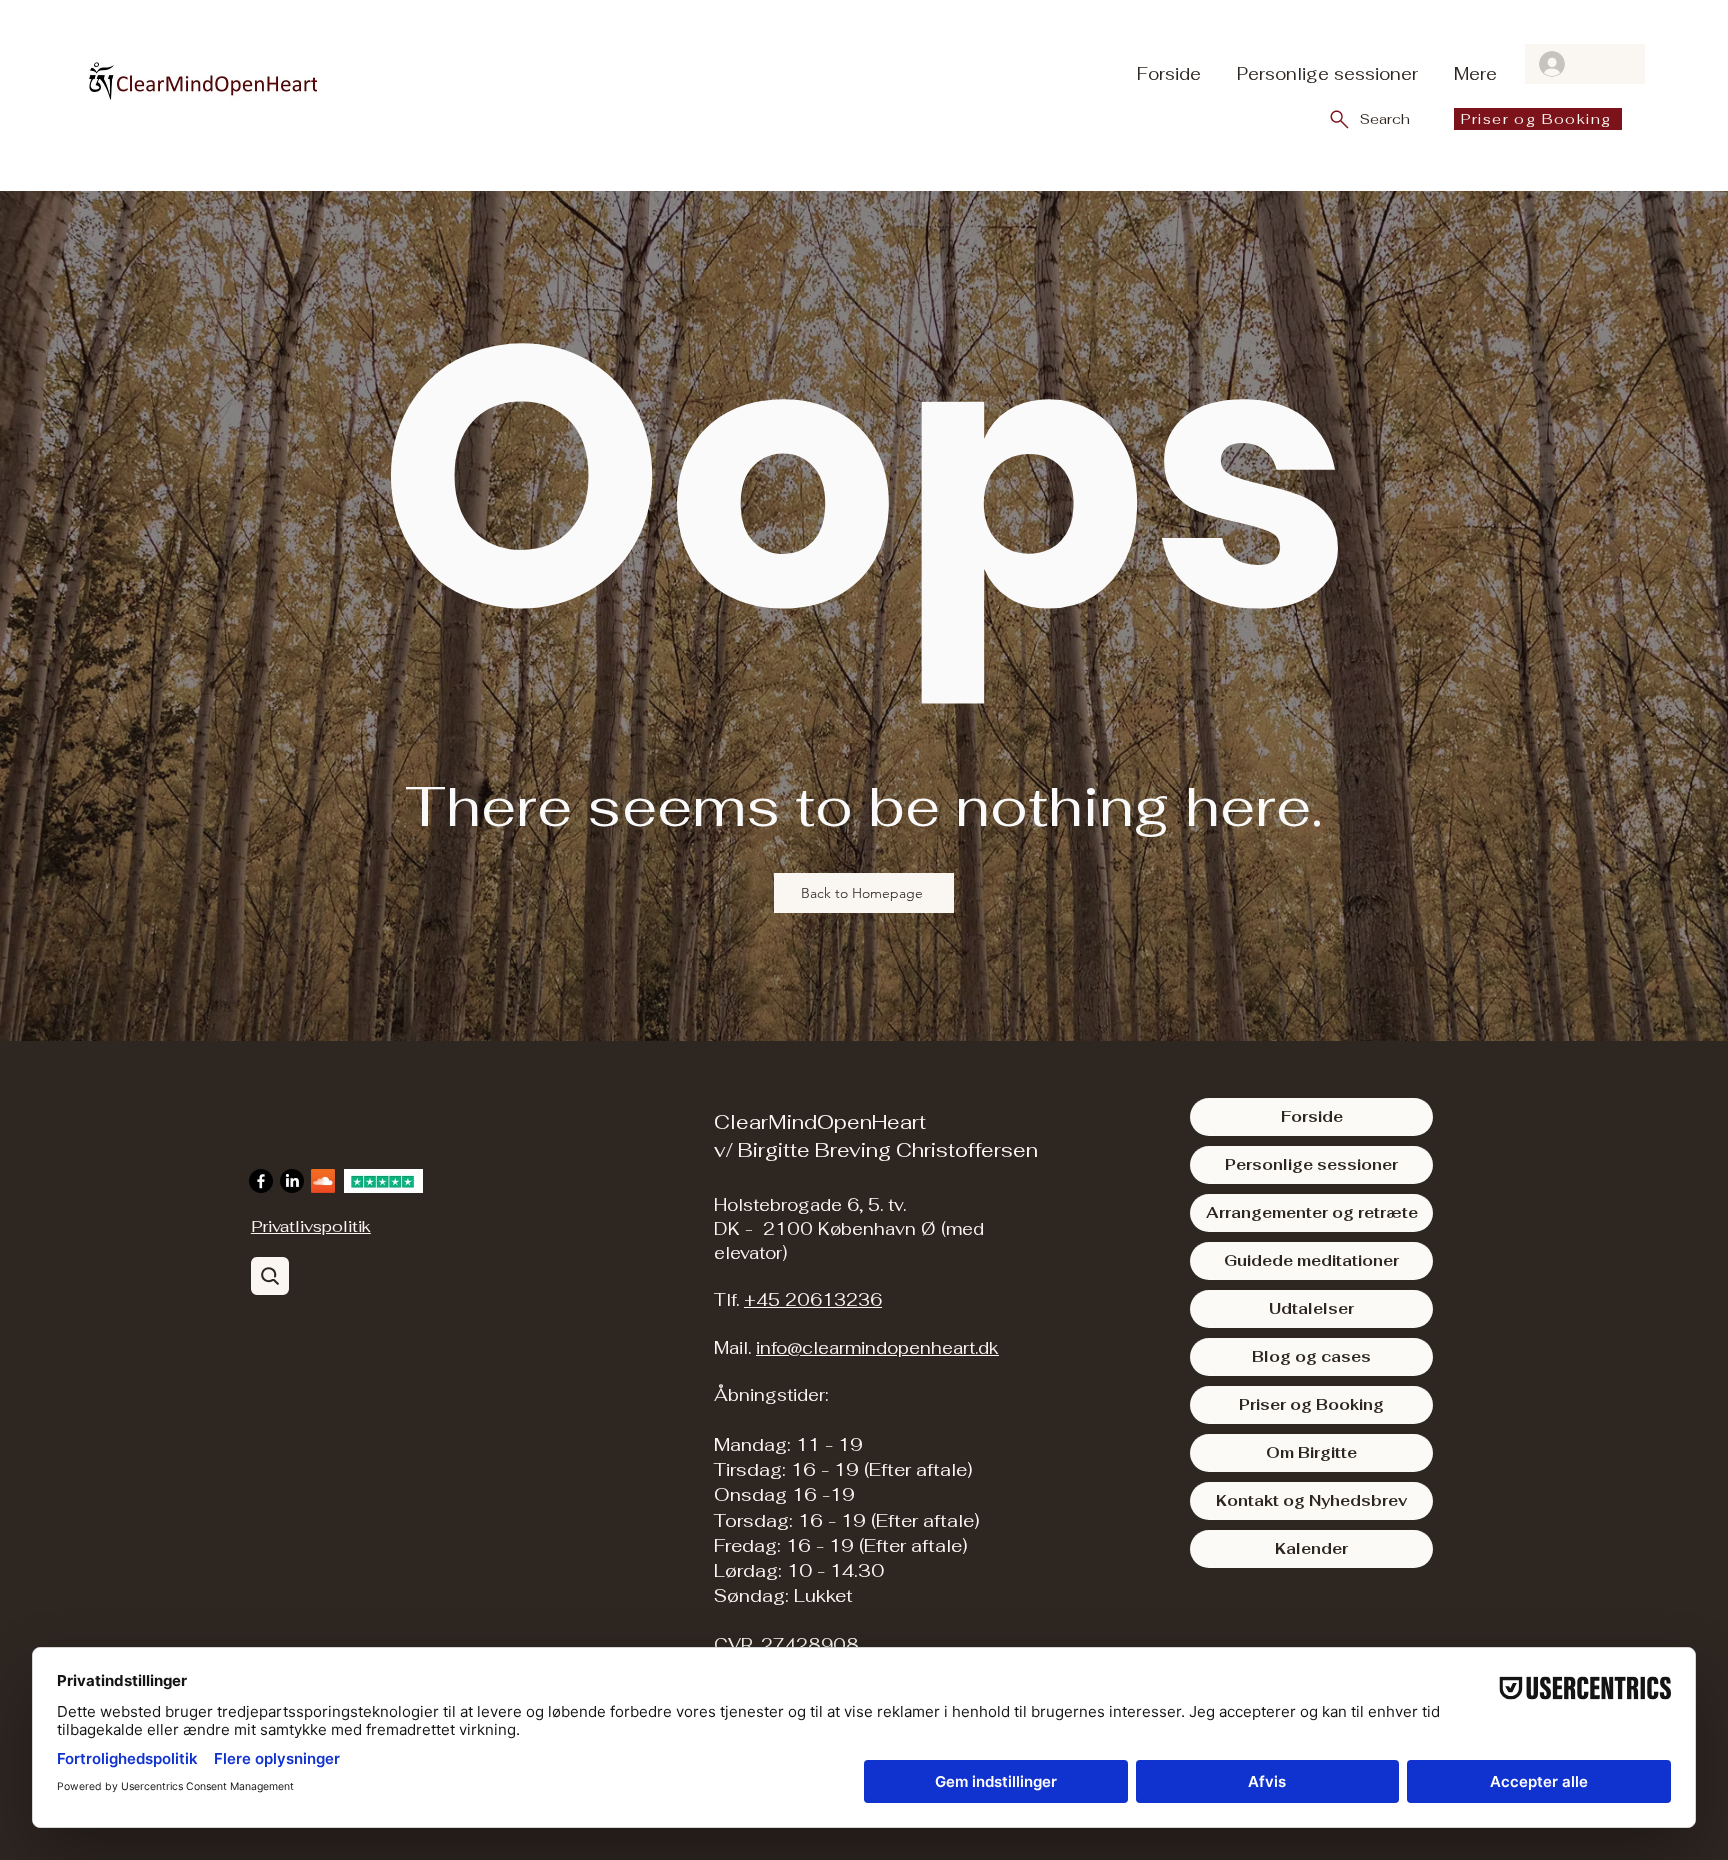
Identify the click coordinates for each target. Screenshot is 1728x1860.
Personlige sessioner (1311, 1164)
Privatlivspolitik (311, 1226)
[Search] (270, 1276)
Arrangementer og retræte (1312, 1212)
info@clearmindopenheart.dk (877, 1348)
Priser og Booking (1311, 1404)
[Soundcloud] (323, 1181)
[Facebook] (261, 1181)
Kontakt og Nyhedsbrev (1311, 1500)
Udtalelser (1311, 1308)
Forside (1312, 1116)
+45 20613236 (813, 1300)
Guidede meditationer (1311, 1260)
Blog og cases (1311, 1356)
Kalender (1311, 1548)
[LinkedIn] (292, 1181)
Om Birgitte (1311, 1452)
